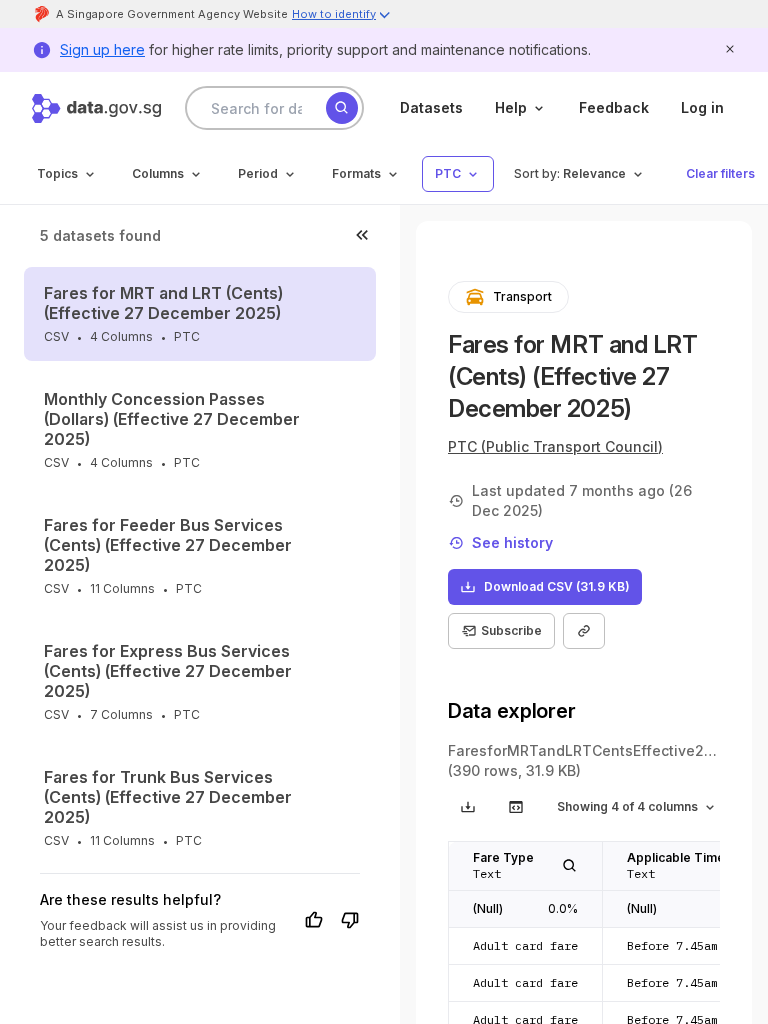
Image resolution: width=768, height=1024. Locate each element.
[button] (342, 16)
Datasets (431, 107)
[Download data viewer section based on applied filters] (468, 807)
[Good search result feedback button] (314, 920)
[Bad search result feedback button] (350, 920)
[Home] (96, 108)
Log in (702, 107)
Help (511, 107)
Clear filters (720, 173)
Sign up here (102, 49)
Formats (356, 173)
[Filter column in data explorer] (570, 866)
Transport (522, 296)
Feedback (614, 107)
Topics (57, 173)
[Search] (342, 108)
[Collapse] (362, 235)
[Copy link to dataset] (584, 631)
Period (258, 173)
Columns (158, 173)
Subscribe (511, 630)
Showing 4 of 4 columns (627, 806)
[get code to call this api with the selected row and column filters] (516, 807)
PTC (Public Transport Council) (555, 446)
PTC (448, 173)
